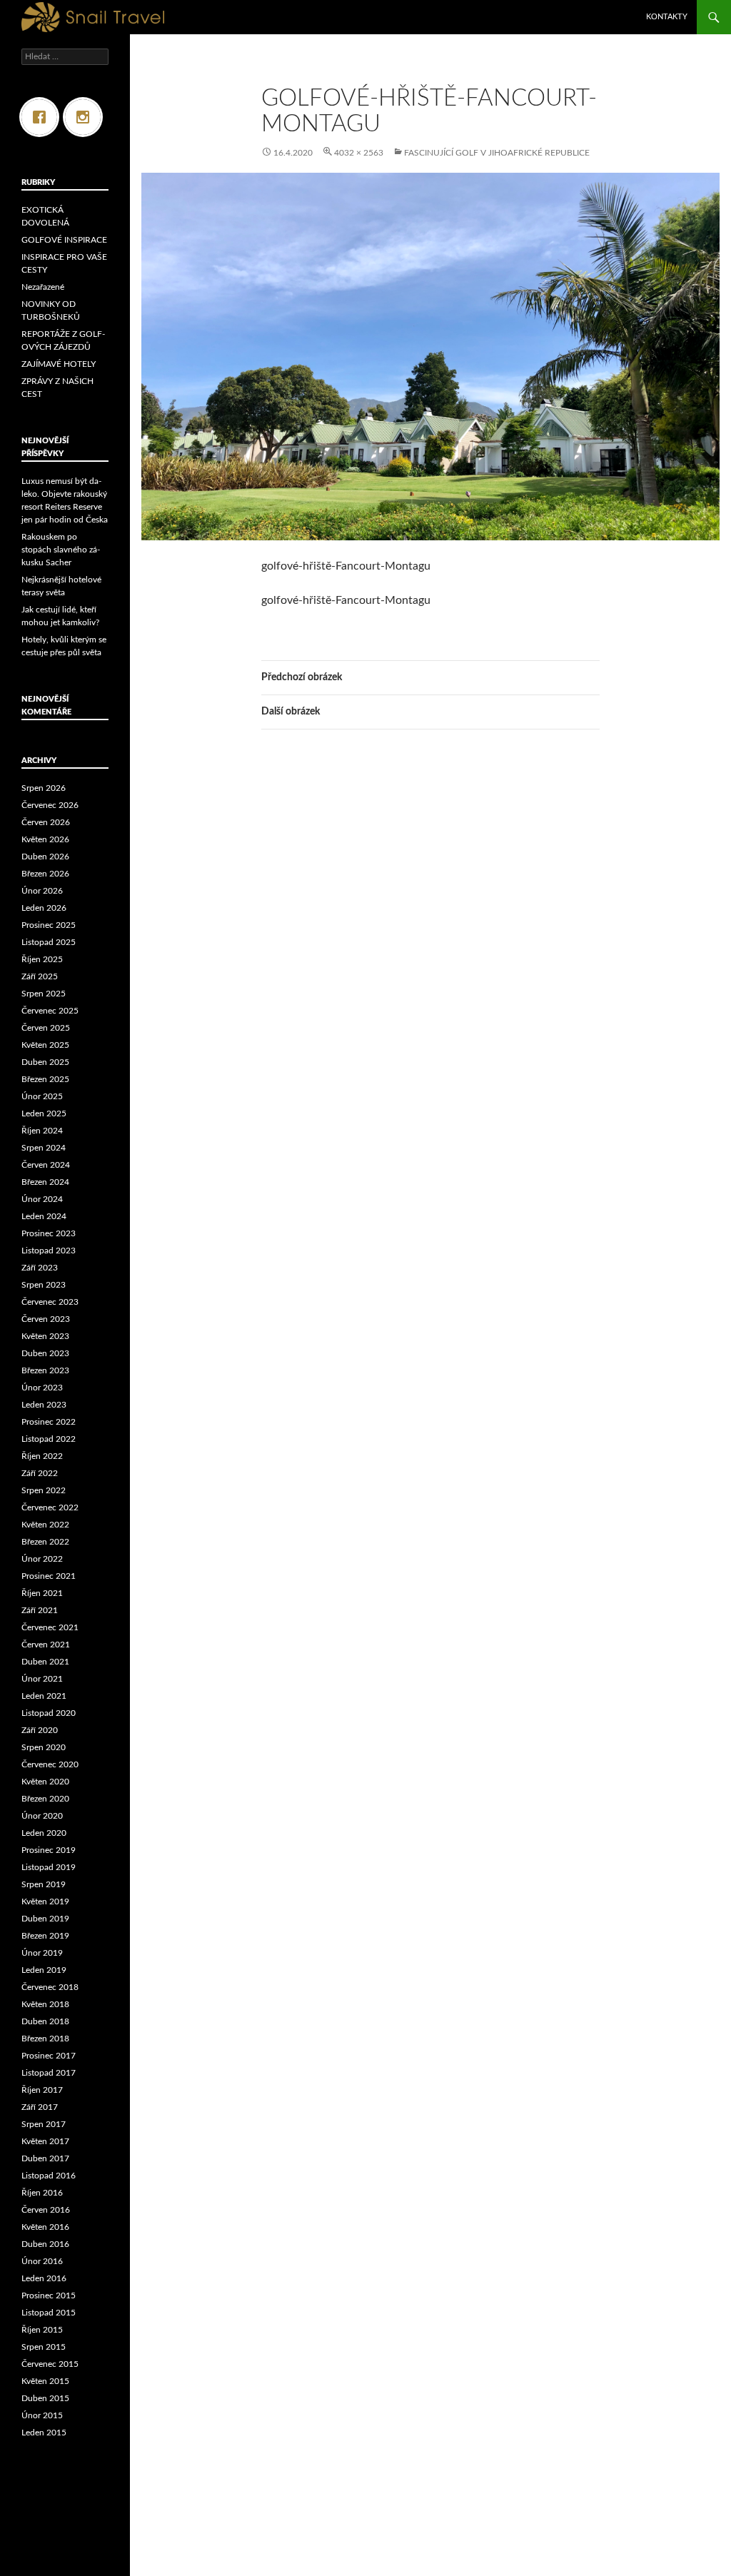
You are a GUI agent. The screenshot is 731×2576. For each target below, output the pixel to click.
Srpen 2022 (44, 1490)
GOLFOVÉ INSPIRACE (64, 240)
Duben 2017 (45, 2158)
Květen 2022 (45, 1525)
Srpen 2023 (44, 1285)
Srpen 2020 (44, 1747)
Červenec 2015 (50, 2364)
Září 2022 (40, 1473)
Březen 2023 (45, 1370)
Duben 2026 (45, 857)
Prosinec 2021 (49, 1576)
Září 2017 (40, 2107)
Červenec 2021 (50, 1627)
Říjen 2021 (42, 1593)
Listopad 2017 (49, 2073)
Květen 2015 (45, 2381)
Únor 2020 (42, 1816)
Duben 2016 (45, 2244)
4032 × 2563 (359, 153)
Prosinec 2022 (49, 1422)
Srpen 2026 (44, 788)
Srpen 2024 (44, 1148)
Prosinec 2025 (49, 925)
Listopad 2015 (49, 2313)
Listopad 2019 (49, 1867)
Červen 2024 (46, 1165)
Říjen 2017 (42, 2090)
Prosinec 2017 (49, 2056)
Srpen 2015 (44, 2347)
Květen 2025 (45, 1045)
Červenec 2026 (50, 805)
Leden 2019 (44, 1970)
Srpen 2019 (44, 1884)
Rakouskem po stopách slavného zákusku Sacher (61, 550)
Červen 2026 (46, 822)
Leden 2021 (44, 1696)
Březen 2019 (45, 1936)
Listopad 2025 (49, 942)
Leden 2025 (44, 1113)
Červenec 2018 (50, 1987)
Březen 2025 (45, 1079)
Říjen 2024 (42, 1131)
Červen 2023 (46, 1319)
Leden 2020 (44, 1833)
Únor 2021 (42, 1679)
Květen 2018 (45, 2004)
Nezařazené (43, 287)
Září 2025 (40, 976)
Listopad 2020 (49, 1713)
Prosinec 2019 (49, 1850)
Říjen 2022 (42, 1456)
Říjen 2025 (42, 959)
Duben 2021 (45, 1662)
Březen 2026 (45, 874)
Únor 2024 (42, 1199)
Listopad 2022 (49, 1439)
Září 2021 (40, 1610)
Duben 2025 (45, 1062)
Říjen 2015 (42, 2330)
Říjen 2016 (42, 2193)
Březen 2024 (45, 1182)
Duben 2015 (45, 2398)
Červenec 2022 (50, 1507)
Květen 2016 (45, 2227)
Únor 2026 (42, 891)
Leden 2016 (44, 2278)
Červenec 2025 (50, 1011)
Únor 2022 (42, 1559)
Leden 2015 (44, 2433)
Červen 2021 (46, 1645)
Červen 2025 (46, 1028)
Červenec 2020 (50, 1764)
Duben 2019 (45, 1919)
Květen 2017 (45, 2141)
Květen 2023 (45, 1336)
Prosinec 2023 (49, 1233)
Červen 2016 (46, 2210)
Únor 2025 (42, 1096)
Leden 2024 (44, 1216)
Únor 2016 (42, 2261)
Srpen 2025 (44, 994)
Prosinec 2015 (49, 2295)
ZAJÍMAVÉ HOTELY (59, 364)
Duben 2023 (45, 1353)
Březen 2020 (45, 1799)
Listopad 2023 (49, 1251)
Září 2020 (40, 1730)
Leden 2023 (44, 1405)
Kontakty (667, 17)
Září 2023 (40, 1268)
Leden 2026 (44, 908)
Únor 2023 (42, 1388)
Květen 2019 (45, 1901)
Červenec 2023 (50, 1302)
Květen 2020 (45, 1782)
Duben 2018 (45, 2021)
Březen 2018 (45, 2039)
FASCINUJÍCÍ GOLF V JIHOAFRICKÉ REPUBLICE (497, 153)
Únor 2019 (42, 1953)
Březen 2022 (45, 1542)
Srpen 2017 (44, 2124)
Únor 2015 (42, 2415)
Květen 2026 (45, 839)
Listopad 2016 (49, 2176)
